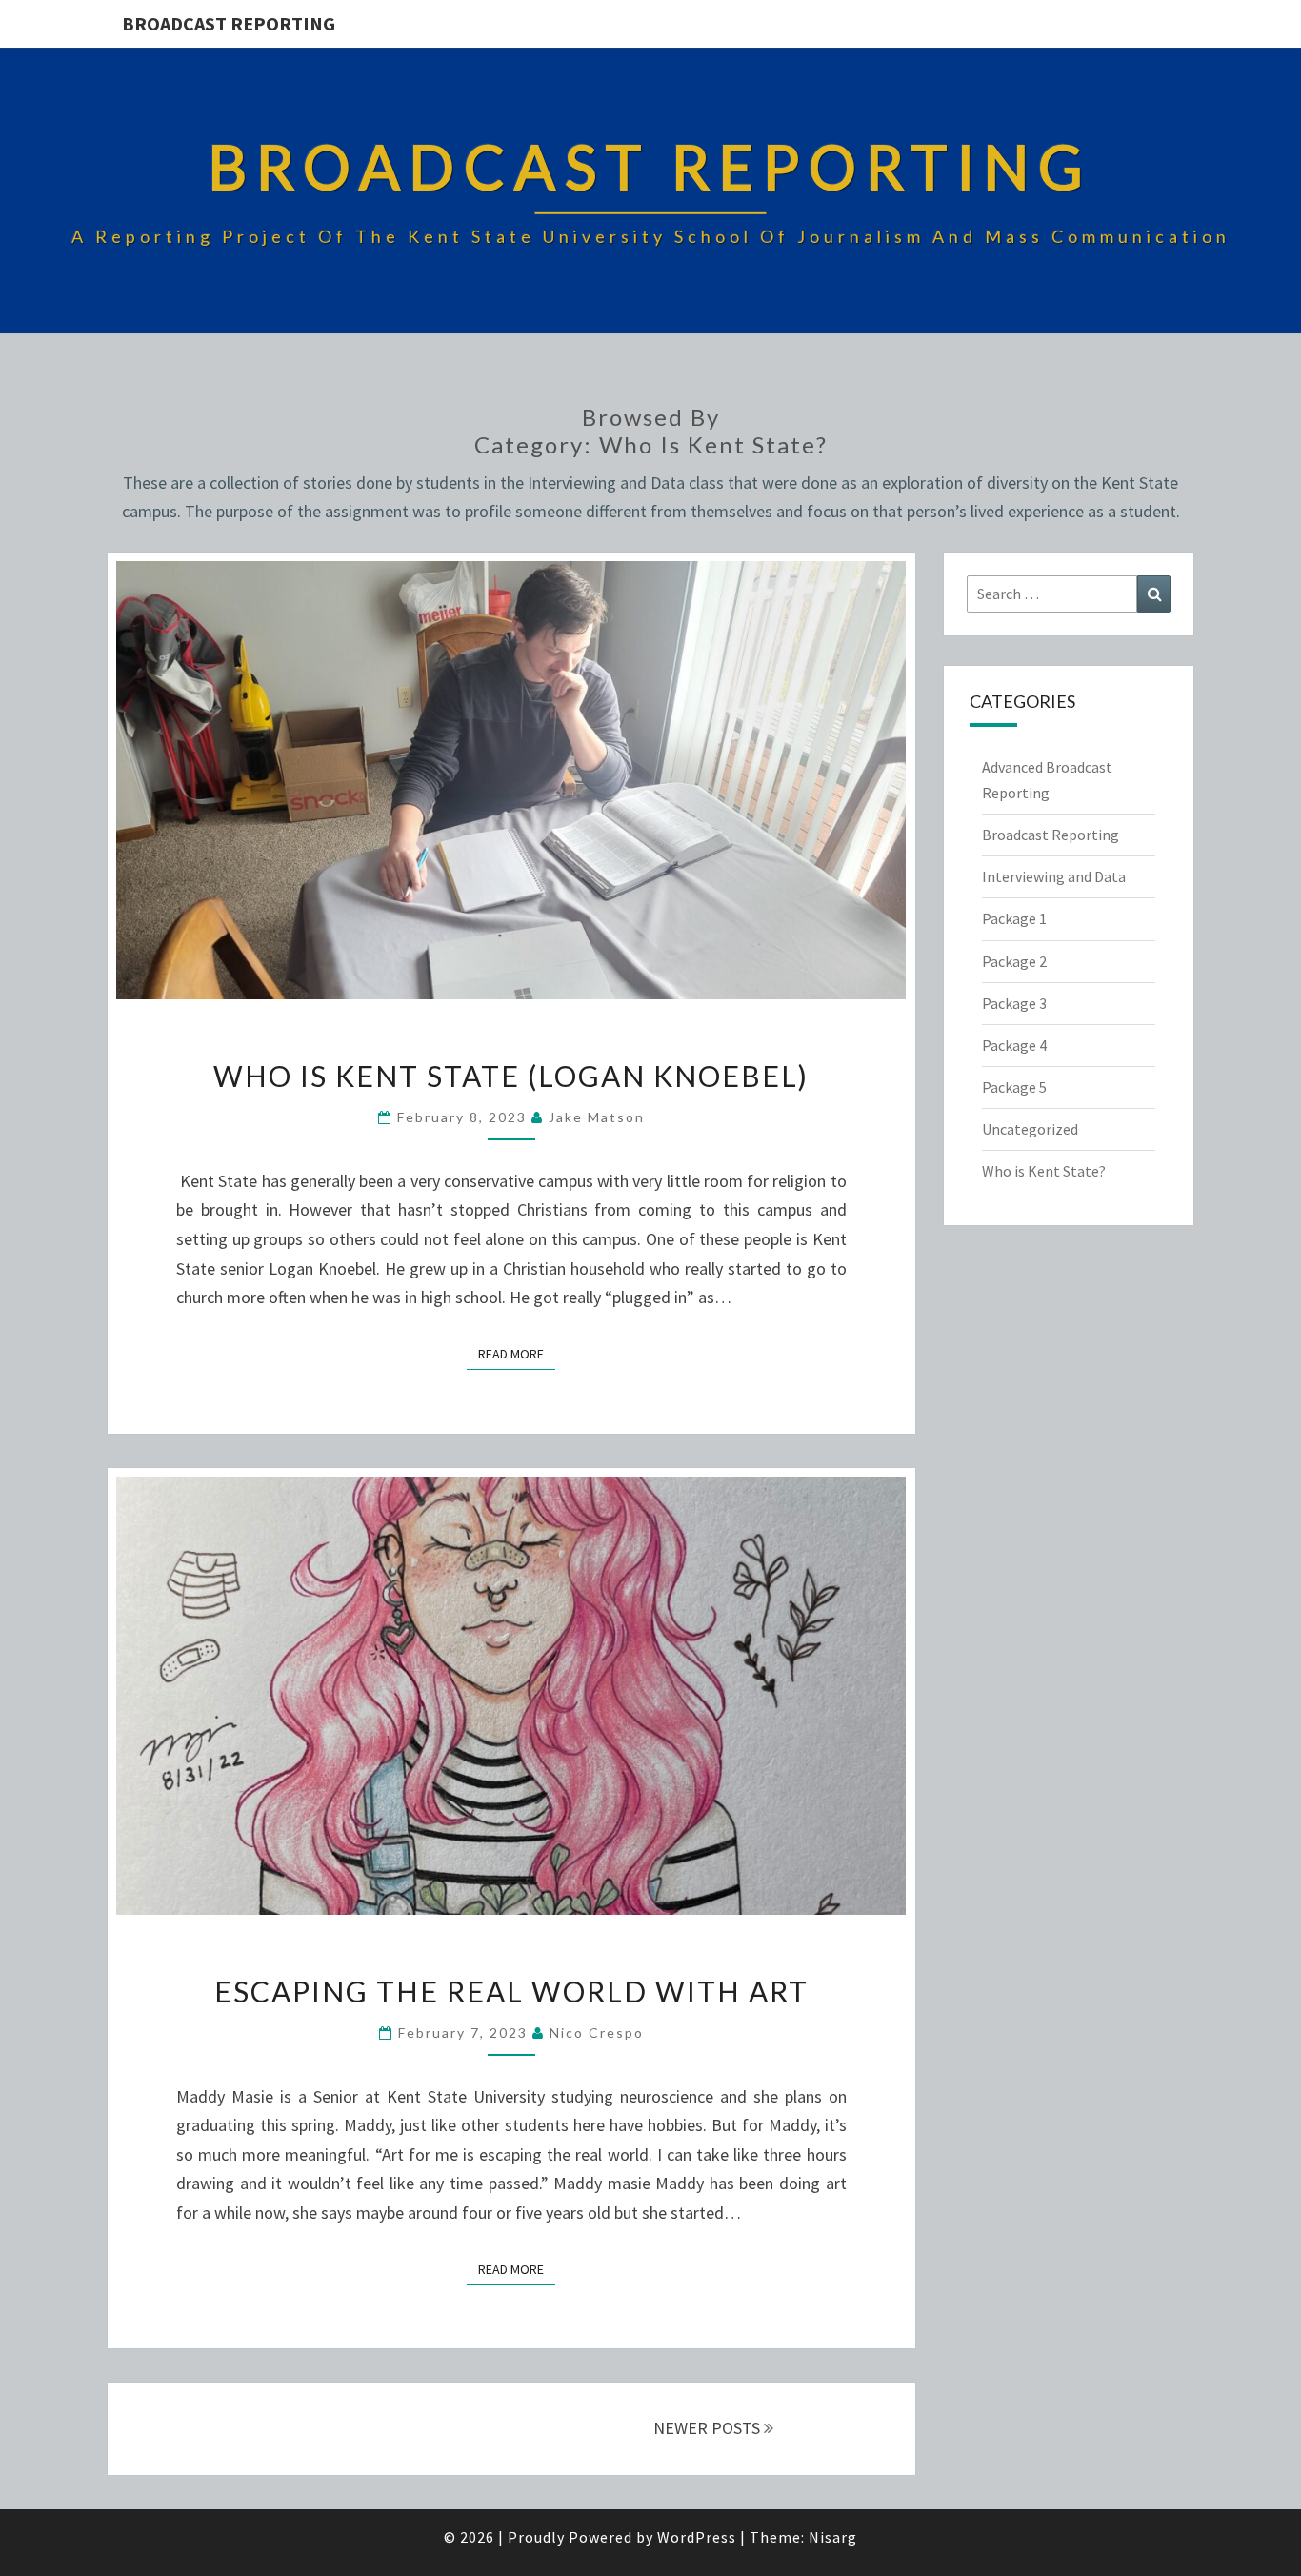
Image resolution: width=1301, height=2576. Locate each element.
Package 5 (1014, 1087)
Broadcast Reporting (229, 23)
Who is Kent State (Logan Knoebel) (511, 1076)
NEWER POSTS (709, 2428)
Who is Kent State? (1044, 1171)
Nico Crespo (597, 2033)
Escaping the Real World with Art (511, 1991)
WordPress (697, 2537)
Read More (517, 1353)
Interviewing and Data (1054, 876)
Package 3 (1014, 1003)
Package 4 (1014, 1045)
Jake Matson (597, 1117)
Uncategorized (1030, 1129)
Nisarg (833, 2537)
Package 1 (1014, 918)
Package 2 (1014, 961)
